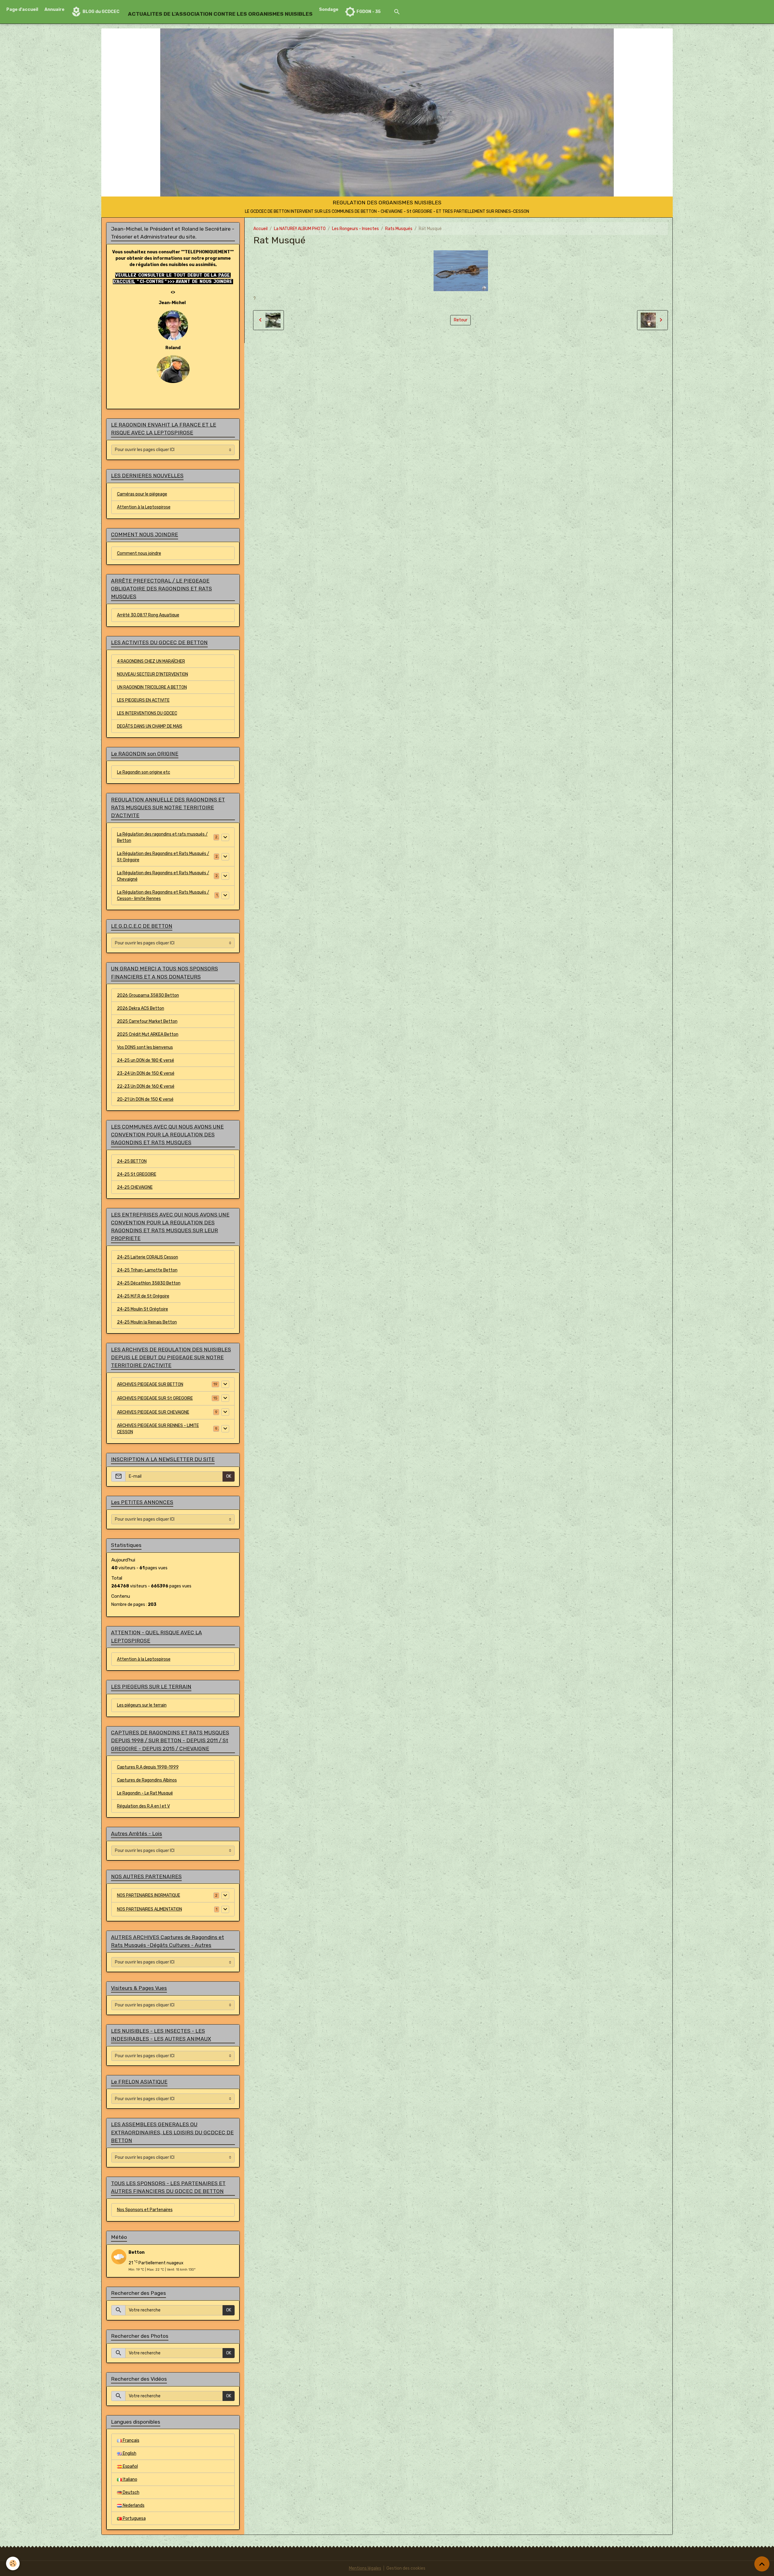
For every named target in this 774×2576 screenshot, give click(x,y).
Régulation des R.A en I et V (143, 1806)
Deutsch (131, 2492)
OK (229, 1476)
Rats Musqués (399, 229)
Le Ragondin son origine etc (144, 772)
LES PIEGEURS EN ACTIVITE (143, 700)
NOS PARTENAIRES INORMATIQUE (149, 1895)
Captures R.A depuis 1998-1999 (148, 1767)
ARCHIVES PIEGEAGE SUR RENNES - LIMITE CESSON (158, 1429)
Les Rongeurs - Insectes (355, 229)
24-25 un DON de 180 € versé (146, 1060)
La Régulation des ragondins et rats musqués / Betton (162, 837)
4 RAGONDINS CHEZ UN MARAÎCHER (151, 661)
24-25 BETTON (132, 1161)
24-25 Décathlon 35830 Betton (149, 1283)
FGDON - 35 (368, 12)
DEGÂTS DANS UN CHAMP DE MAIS (150, 726)
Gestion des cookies (406, 2568)
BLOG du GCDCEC (101, 12)
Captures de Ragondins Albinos (147, 1780)
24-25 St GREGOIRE (137, 1174)
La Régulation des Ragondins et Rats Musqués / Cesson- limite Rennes (163, 895)
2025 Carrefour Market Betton (147, 1021)
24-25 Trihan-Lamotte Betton (147, 1270)
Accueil (260, 229)
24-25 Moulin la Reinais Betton (147, 1322)
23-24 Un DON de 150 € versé (146, 1073)
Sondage (329, 10)
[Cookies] (13, 2563)
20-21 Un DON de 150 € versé (145, 1099)
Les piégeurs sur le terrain (142, 1705)
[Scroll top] (762, 2564)
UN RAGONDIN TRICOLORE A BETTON (152, 687)
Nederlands (133, 2505)
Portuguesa (134, 2518)
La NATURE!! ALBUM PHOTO (300, 229)
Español (130, 2466)
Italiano (130, 2479)
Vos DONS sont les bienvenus (145, 1047)
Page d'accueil (22, 10)
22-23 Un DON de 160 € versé (146, 1086)
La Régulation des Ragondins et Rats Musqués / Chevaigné (163, 876)
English (129, 2453)
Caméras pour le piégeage (142, 494)
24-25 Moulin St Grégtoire (143, 1309)
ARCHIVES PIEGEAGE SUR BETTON (150, 1384)
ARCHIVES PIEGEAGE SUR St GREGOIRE (155, 1398)
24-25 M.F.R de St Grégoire (143, 1296)
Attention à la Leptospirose (144, 507)
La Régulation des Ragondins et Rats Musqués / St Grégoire (163, 857)
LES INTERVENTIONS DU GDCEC (147, 713)
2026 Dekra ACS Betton (141, 1008)
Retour (461, 320)
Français (131, 2440)
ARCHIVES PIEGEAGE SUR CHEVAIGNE (153, 1412)
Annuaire (54, 10)
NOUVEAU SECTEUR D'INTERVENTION (153, 674)
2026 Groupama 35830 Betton (148, 995)
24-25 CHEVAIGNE (135, 1187)
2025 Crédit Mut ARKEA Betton (148, 1034)
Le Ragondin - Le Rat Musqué (145, 1793)
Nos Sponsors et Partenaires (145, 2210)
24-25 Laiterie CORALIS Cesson (148, 1257)
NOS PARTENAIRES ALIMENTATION (150, 1909)
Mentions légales (365, 2568)
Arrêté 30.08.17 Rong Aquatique (148, 615)
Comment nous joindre (139, 553)
